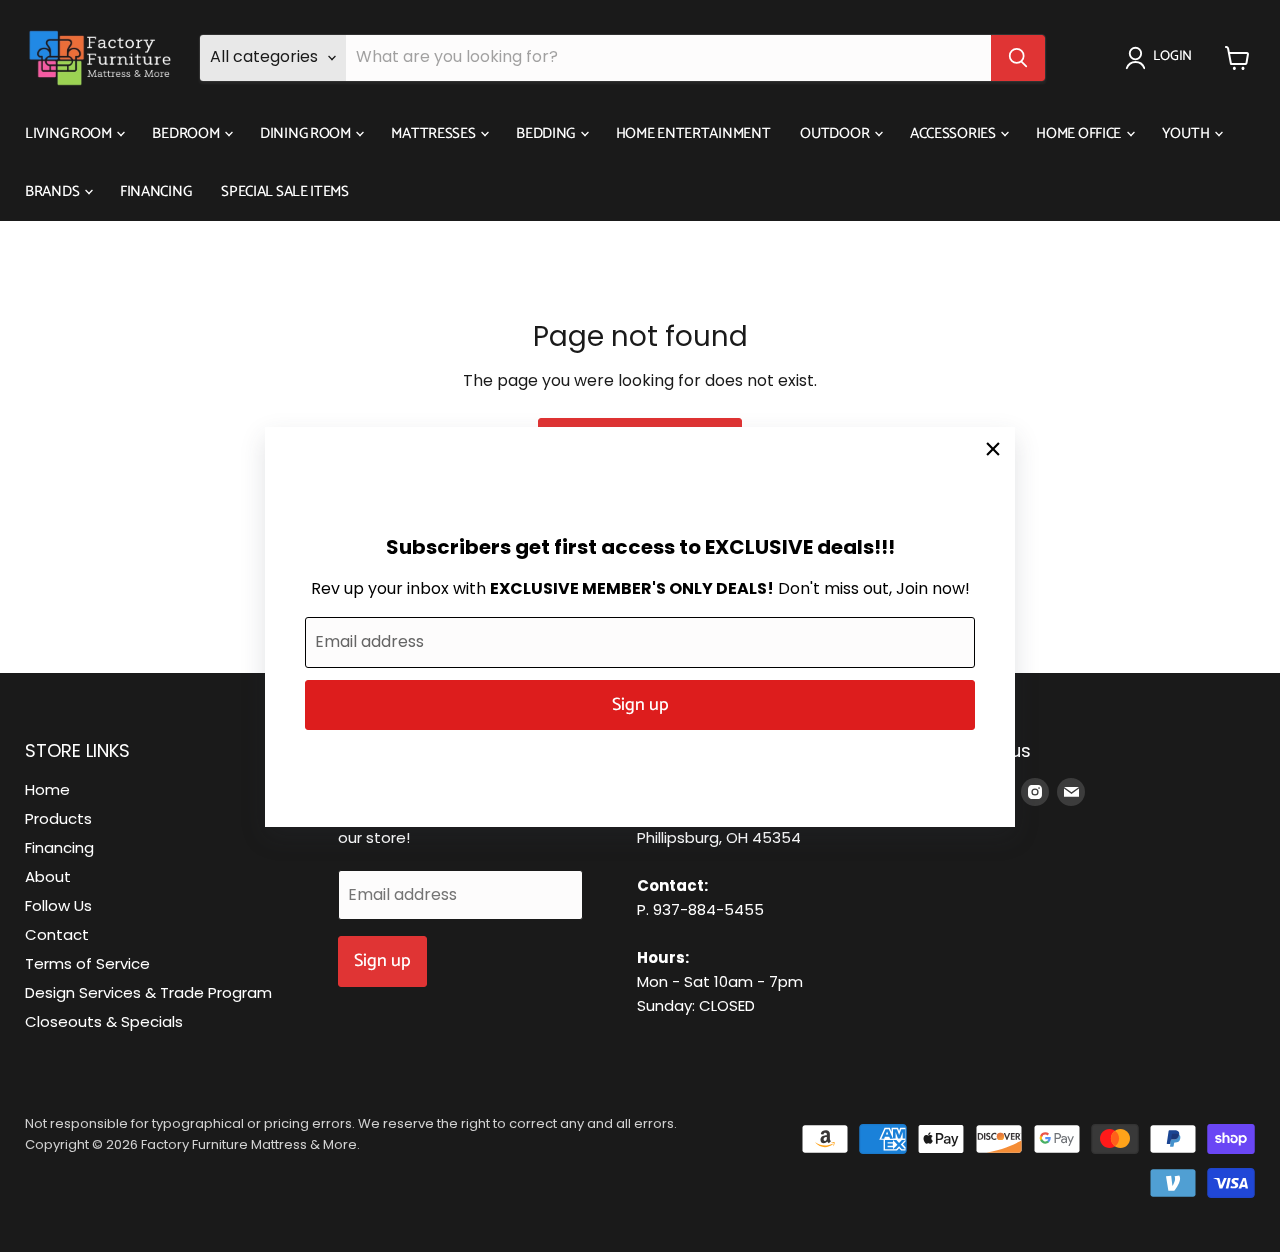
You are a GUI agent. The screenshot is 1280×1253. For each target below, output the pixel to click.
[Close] (993, 449)
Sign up (640, 705)
